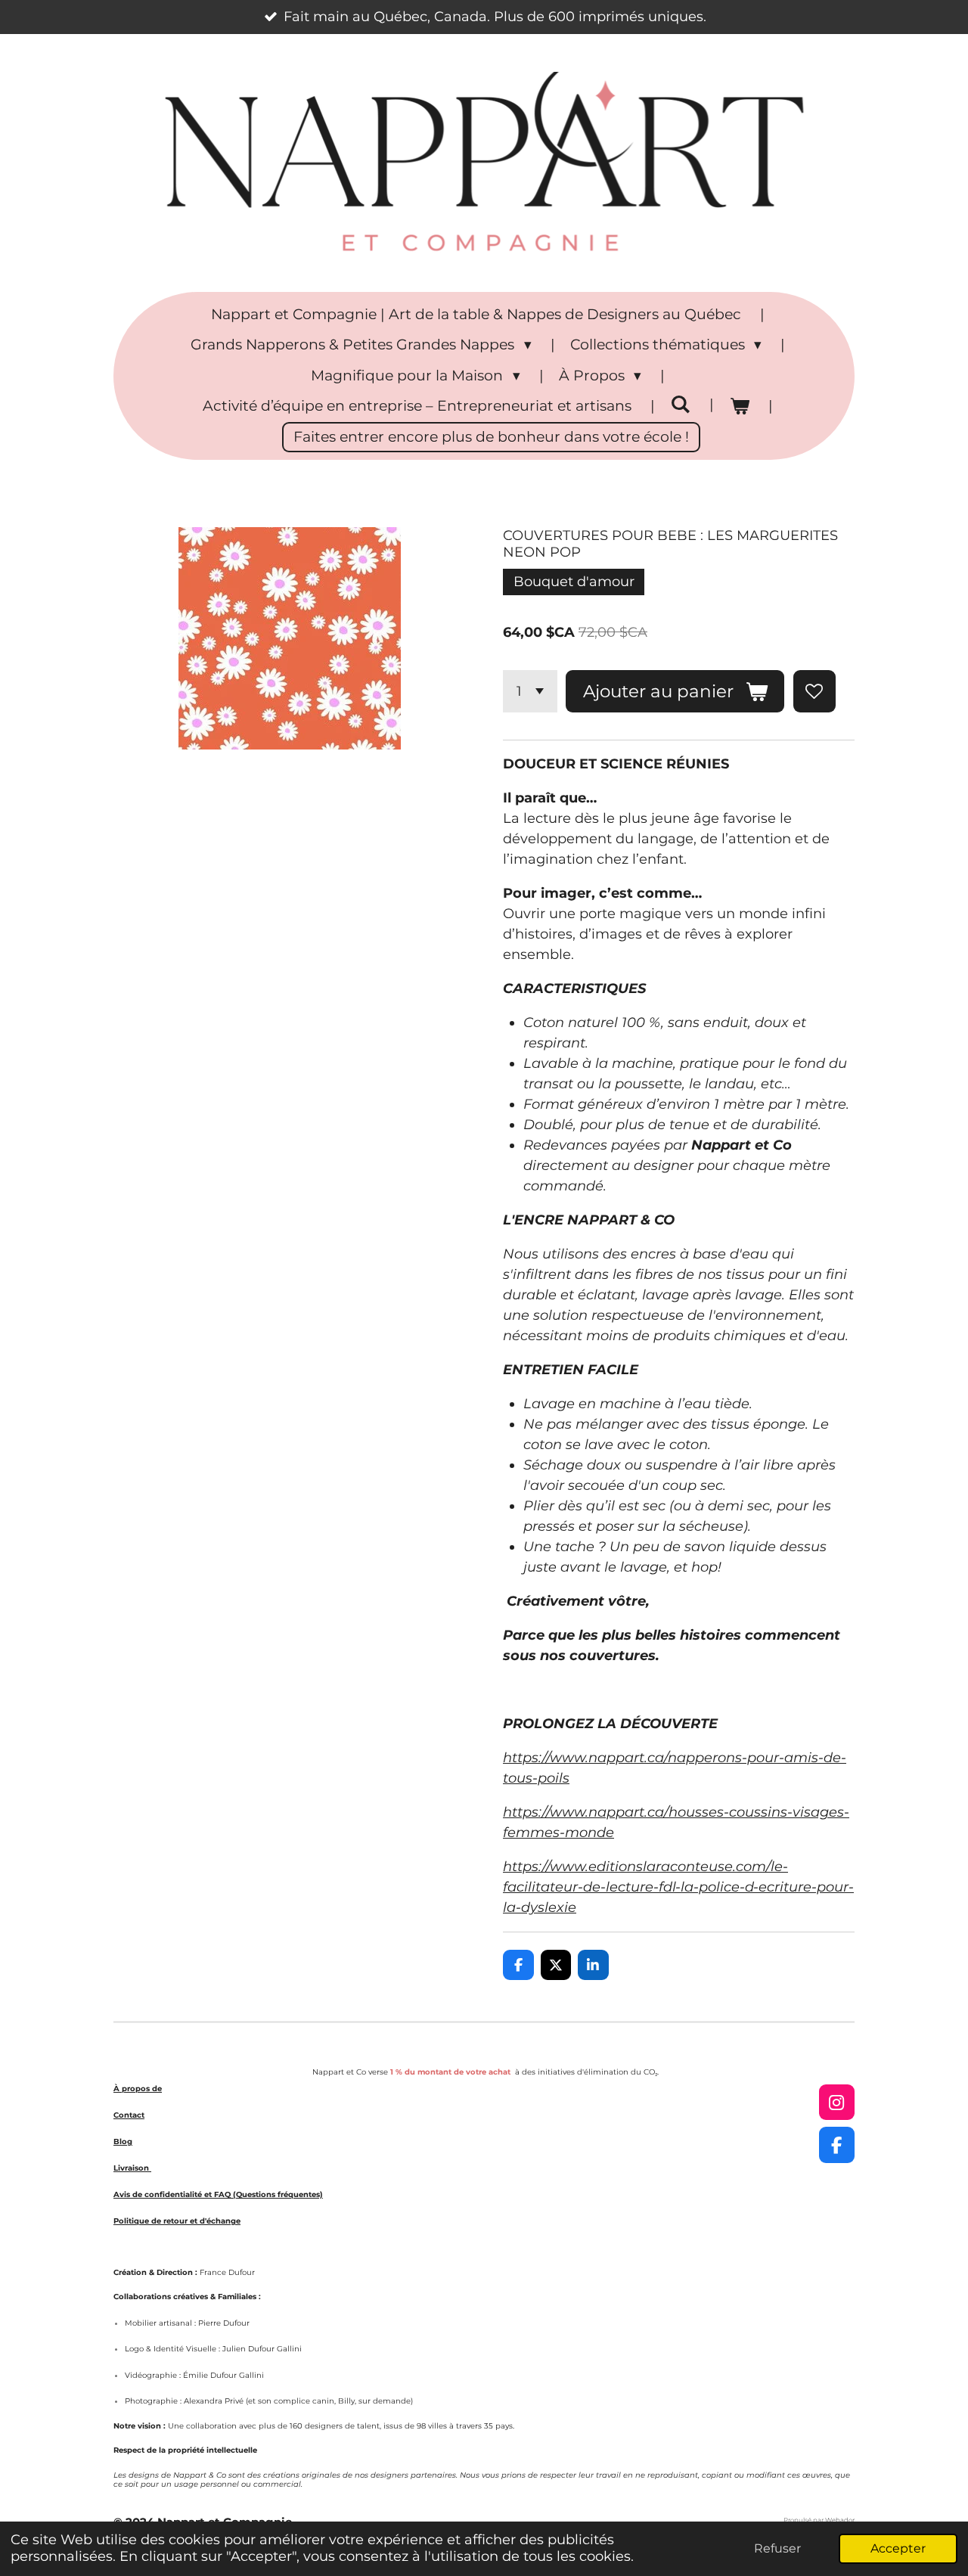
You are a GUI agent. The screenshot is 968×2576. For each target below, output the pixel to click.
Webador (840, 2520)
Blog (123, 2141)
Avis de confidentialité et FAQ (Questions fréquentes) (218, 2194)
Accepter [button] (898, 2548)
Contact (129, 2115)
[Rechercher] (680, 404)
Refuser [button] (777, 2548)
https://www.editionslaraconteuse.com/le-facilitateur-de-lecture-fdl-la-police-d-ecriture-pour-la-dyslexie (678, 1887)
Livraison (132, 2168)
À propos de (138, 2089)
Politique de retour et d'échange (177, 2221)
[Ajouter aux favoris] (814, 691)
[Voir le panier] (739, 407)
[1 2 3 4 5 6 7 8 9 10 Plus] (530, 691)
